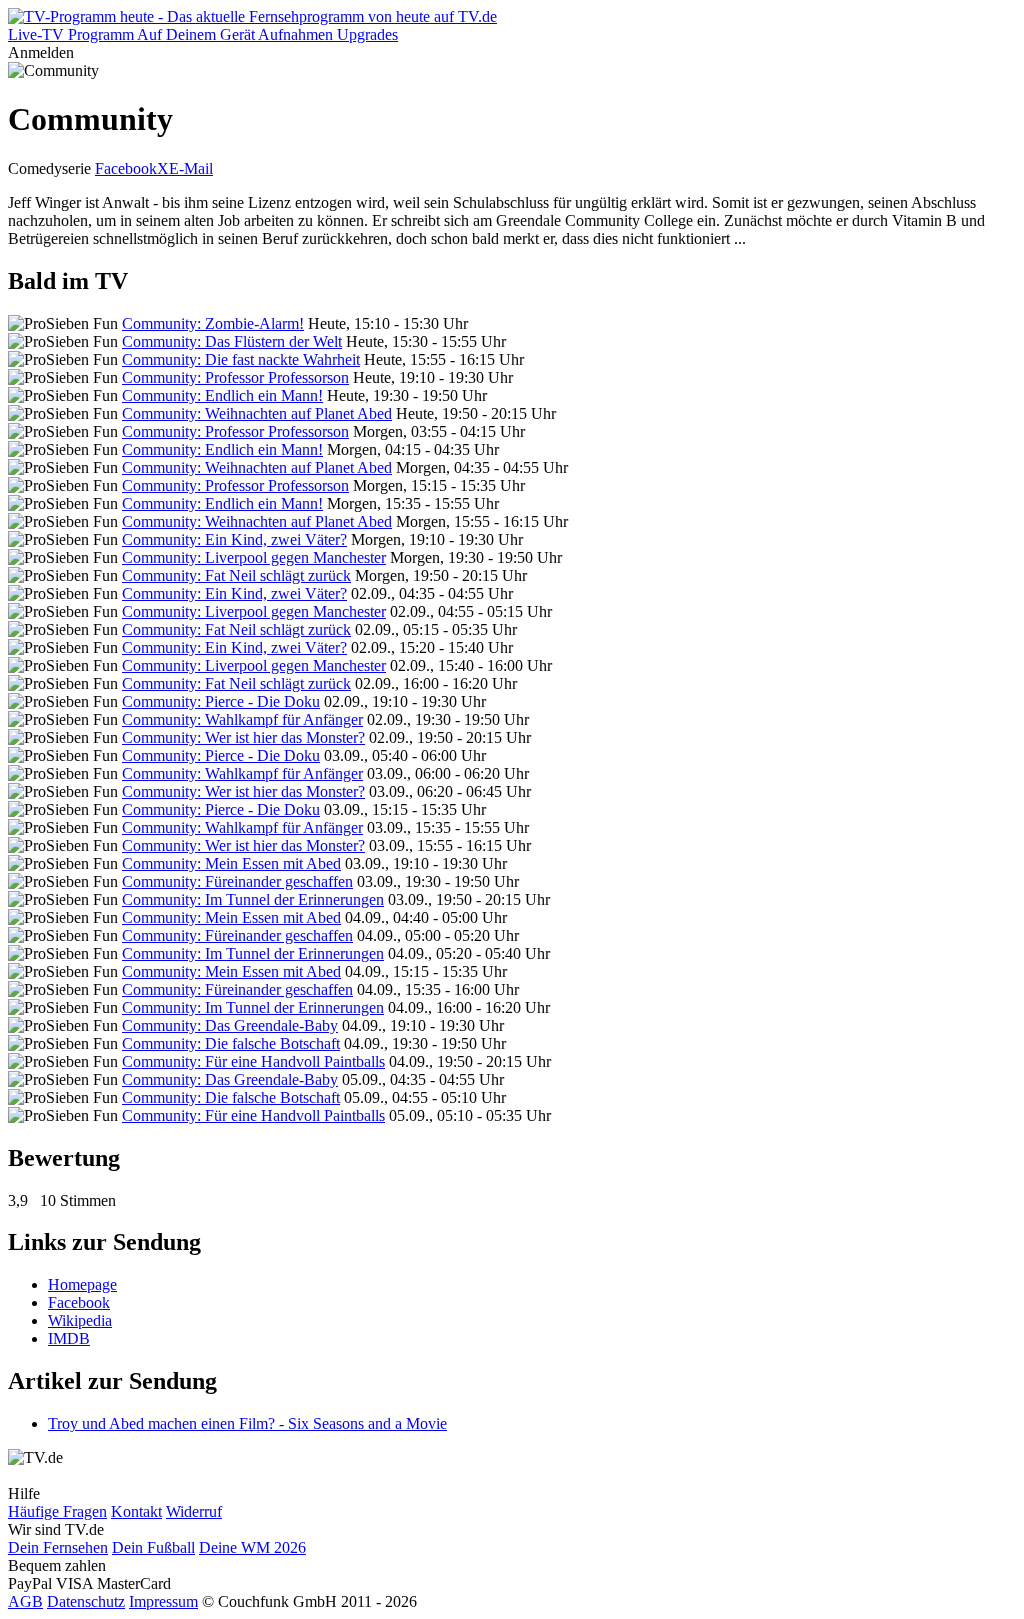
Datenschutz (86, 1601)
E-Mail (191, 168)
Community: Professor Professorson (235, 377)
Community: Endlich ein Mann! (222, 395)
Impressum (163, 1601)
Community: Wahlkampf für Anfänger (242, 719)
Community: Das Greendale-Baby (230, 1025)
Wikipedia (80, 1320)
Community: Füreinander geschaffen (237, 881)
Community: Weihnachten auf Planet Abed (257, 413)
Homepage (82, 1284)
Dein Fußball (153, 1547)
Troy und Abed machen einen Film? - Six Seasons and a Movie (247, 1423)
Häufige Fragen (57, 1511)
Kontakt (136, 1511)
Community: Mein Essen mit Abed (231, 863)
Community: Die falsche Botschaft (231, 1043)
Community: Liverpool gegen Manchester (254, 557)
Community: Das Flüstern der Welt (232, 341)
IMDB (69, 1338)
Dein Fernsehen (58, 1547)
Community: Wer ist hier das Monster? (243, 737)
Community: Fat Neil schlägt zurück (236, 575)
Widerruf (194, 1511)
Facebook (126, 168)
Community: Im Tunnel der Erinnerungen (253, 899)
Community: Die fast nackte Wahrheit (241, 359)
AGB (25, 1601)
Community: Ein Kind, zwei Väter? (234, 539)
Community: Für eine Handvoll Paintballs (253, 1061)
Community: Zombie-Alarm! (213, 323)
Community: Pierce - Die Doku (221, 701)
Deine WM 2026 (252, 1547)
